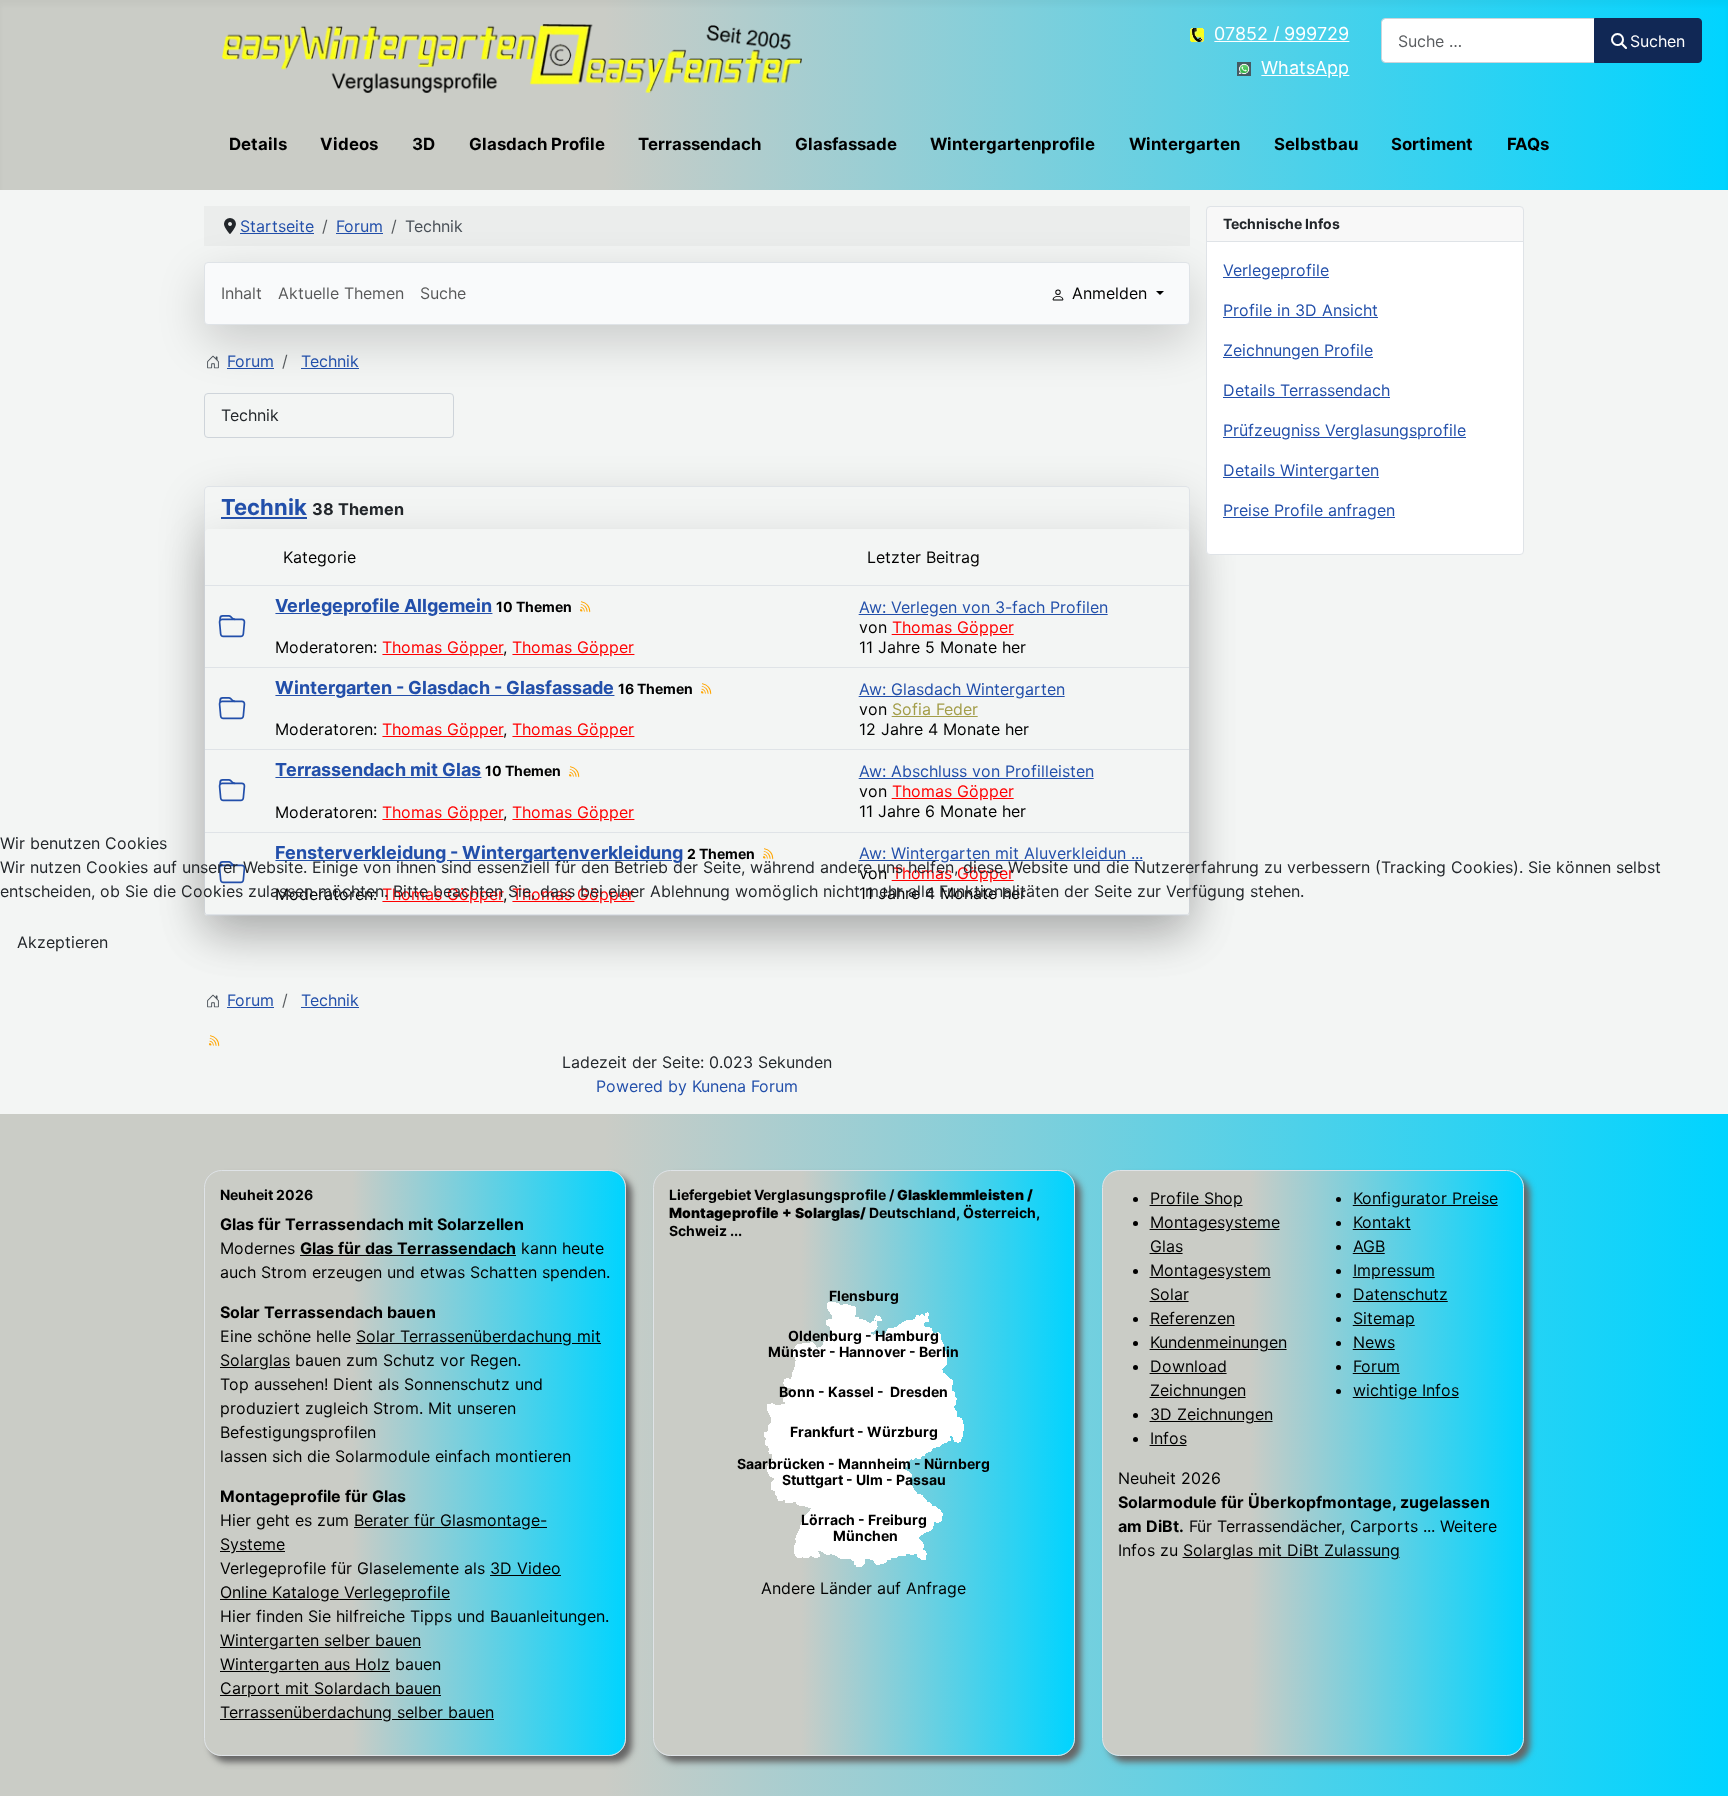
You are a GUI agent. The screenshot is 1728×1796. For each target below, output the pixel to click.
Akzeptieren (62, 942)
